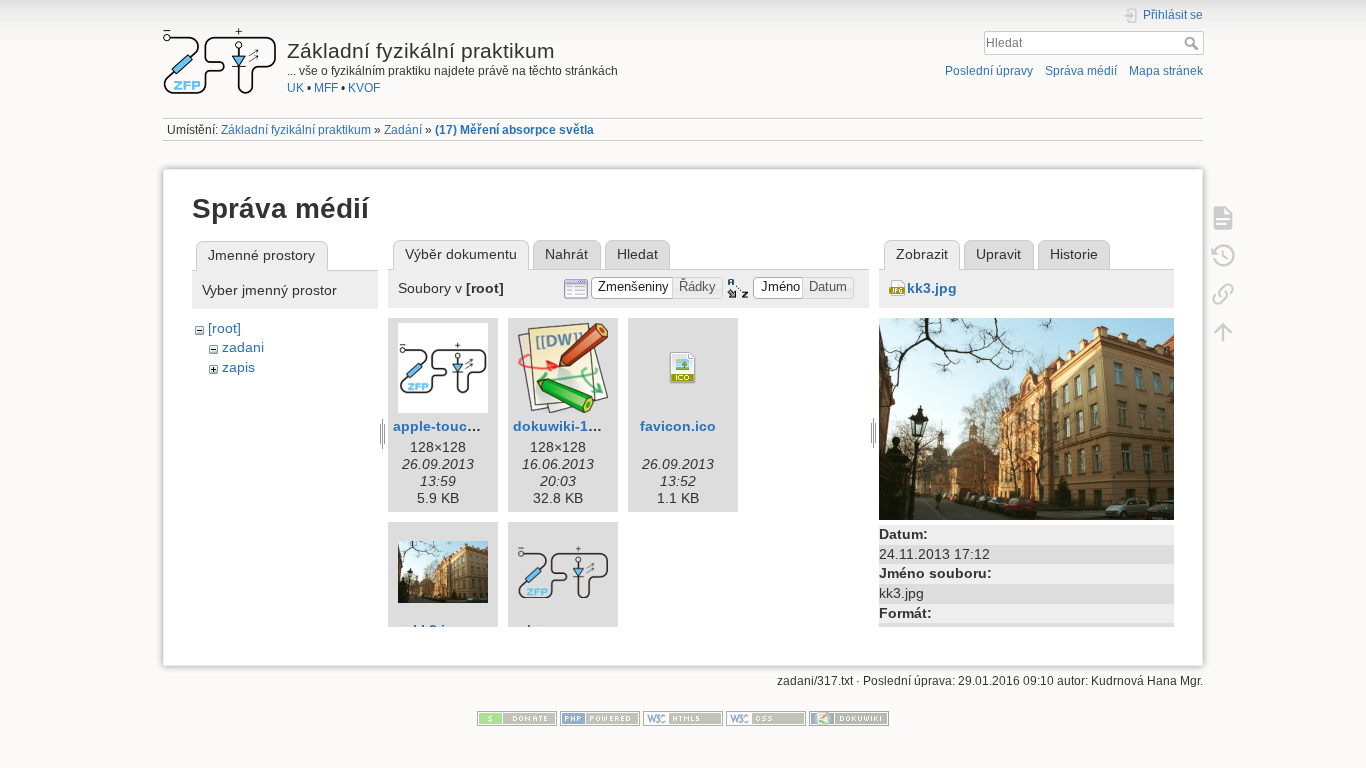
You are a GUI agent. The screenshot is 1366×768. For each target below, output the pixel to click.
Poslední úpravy (989, 71)
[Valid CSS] (766, 718)
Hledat (1193, 43)
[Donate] (517, 718)
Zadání (403, 130)
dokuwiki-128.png (574, 426)
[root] (224, 328)
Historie (1074, 254)
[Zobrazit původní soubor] (1026, 418)
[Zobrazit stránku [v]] (1223, 217)
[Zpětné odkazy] (1223, 293)
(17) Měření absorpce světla (514, 130)
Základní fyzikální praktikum (296, 130)
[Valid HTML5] (683, 718)
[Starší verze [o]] (1223, 255)
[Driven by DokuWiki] (849, 718)
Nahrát (566, 254)
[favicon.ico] (683, 368)
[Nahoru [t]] (1223, 331)
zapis (238, 367)
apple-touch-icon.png (467, 426)
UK (295, 88)
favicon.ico (678, 426)
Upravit (998, 254)
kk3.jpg (932, 288)
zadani (243, 347)
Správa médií (1081, 71)
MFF (326, 88)
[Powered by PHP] (600, 718)
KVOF (364, 88)
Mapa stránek (1166, 71)
